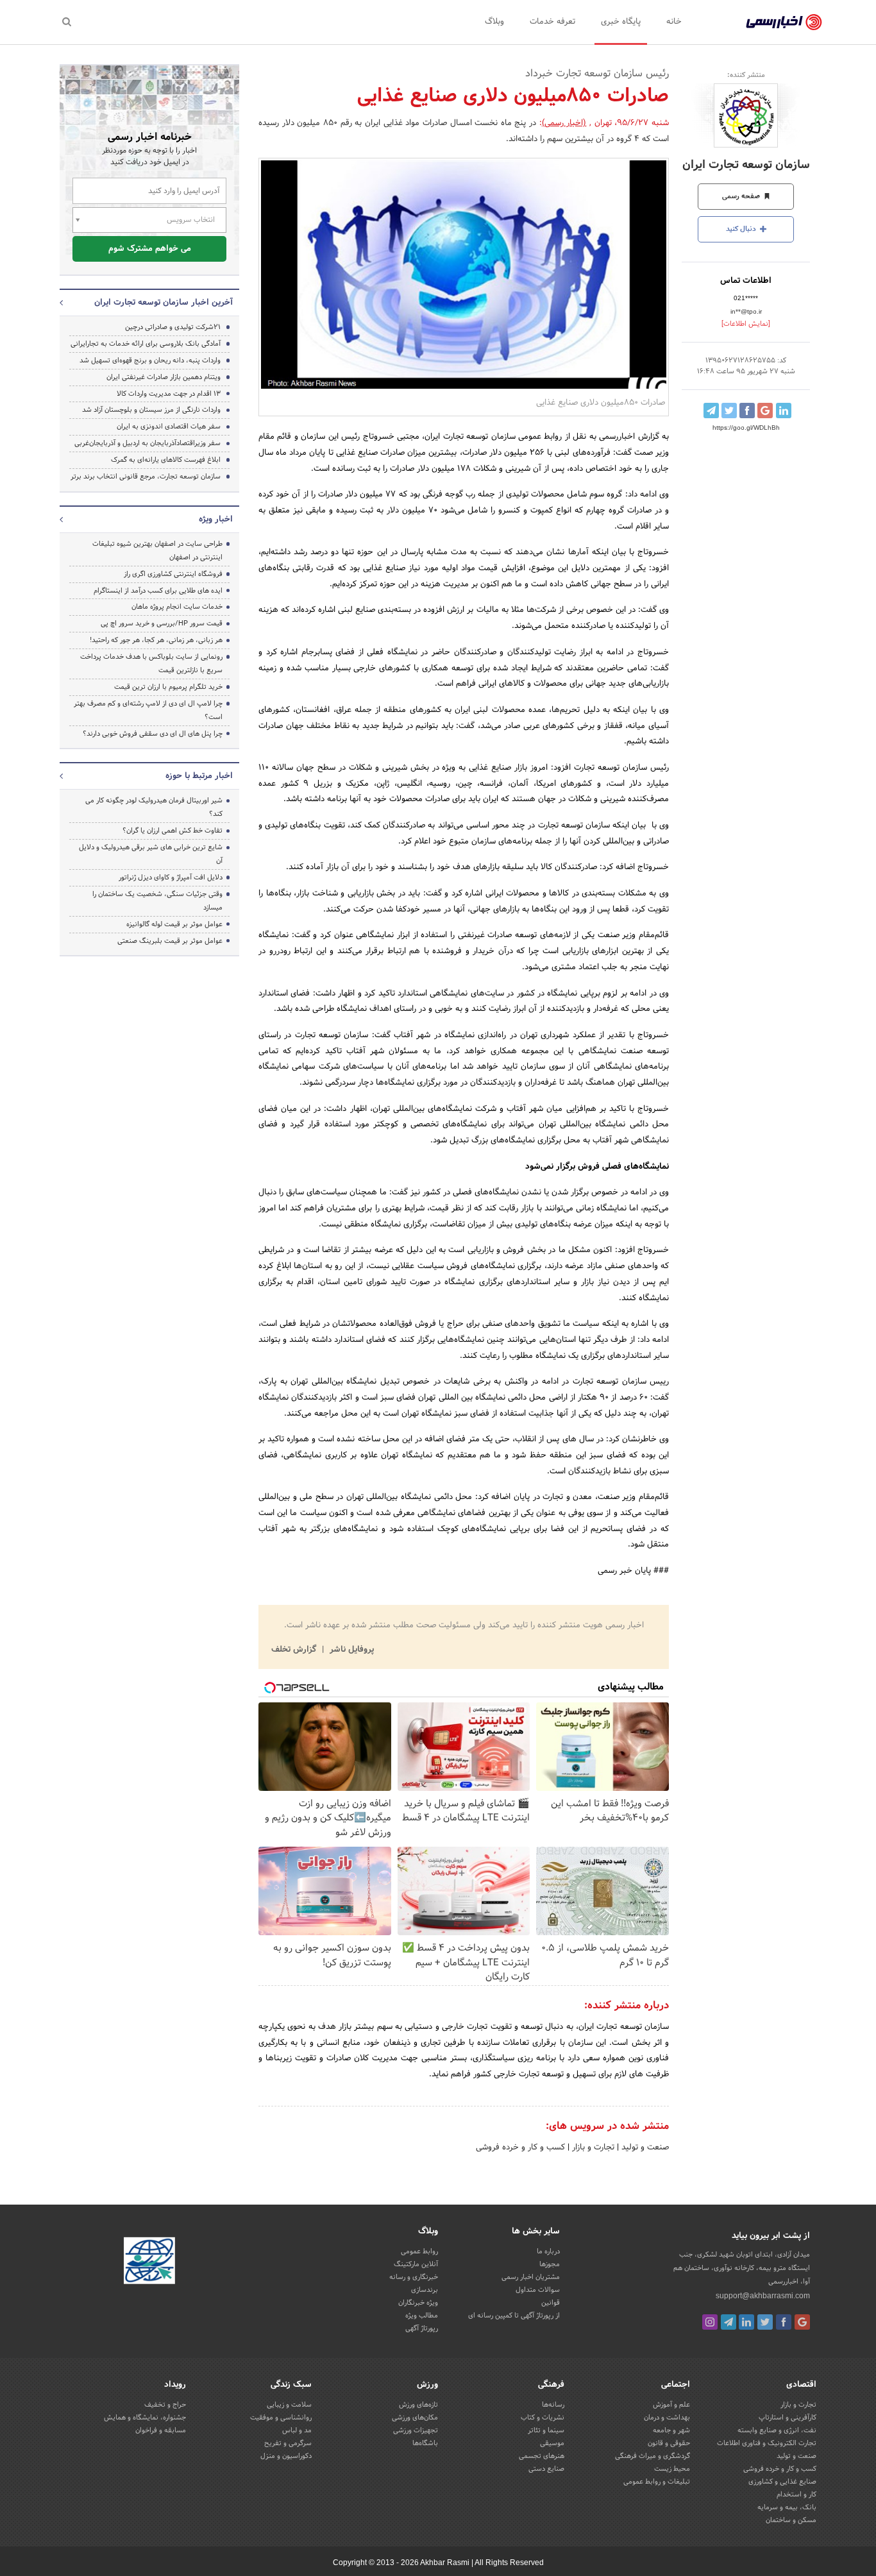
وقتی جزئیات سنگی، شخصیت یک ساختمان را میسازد (157, 901)
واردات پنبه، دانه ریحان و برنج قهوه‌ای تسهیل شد (150, 360)
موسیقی (552, 2443)
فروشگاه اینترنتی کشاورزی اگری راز (173, 574)
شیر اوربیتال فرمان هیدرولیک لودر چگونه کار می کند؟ (154, 807)
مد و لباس (297, 2430)
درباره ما (548, 2251)
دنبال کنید (742, 229)
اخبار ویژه (216, 520)
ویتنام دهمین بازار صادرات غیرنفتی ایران (164, 377)
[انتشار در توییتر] (729, 411)
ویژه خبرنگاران (418, 2303)
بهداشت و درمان (667, 2418)
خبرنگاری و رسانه (414, 2277)
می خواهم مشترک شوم (150, 249)
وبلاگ (494, 22)
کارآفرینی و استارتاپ (788, 2418)
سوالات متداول (538, 2290)
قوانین (551, 2303)
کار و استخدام (796, 2495)
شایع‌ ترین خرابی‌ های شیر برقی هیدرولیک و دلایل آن (151, 854)
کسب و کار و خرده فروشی (520, 2148)
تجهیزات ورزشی (416, 2430)
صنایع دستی (546, 2469)
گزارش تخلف (295, 1650)
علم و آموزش (671, 2405)
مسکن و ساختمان (791, 2520)
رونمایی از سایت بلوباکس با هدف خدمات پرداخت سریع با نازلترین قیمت (151, 664)
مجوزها (550, 2264)
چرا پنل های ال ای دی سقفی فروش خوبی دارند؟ (153, 734)
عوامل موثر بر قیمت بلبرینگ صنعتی (170, 941)
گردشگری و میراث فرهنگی (653, 2456)
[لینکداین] (746, 2322)
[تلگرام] (729, 2322)
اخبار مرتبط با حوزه (199, 776)
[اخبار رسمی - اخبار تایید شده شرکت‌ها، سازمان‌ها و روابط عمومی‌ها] (784, 22)
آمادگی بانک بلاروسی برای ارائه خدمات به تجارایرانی (146, 344)
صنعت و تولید (644, 2148)
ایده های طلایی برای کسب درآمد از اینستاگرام (158, 591)
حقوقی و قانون (669, 2443)
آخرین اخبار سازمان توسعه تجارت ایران (164, 303)
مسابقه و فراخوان (161, 2430)
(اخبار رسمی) (564, 123)
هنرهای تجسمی (542, 2456)
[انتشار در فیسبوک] (747, 411)
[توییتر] (765, 2322)
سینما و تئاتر (546, 2430)
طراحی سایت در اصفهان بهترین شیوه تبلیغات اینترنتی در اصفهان (157, 551)
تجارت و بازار (592, 2148)
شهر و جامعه (671, 2430)
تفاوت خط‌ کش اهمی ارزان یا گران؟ (173, 831)
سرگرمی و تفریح (288, 2443)
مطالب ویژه (422, 2316)
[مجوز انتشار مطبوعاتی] (149, 2262)
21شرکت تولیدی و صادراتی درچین (173, 327)
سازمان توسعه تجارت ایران (746, 165)
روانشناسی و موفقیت (281, 2418)
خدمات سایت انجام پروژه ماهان (177, 607)
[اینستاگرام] (710, 2322)
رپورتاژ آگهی (422, 2328)
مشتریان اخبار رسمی (531, 2277)
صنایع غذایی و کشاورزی (782, 2482)
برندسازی (425, 2290)
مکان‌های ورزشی (415, 2418)
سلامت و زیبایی (289, 2405)
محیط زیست (672, 2469)
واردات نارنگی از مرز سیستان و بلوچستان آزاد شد (151, 410)
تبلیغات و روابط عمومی (657, 2482)
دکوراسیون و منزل (286, 2456)
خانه (674, 22)
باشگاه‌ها (425, 2443)
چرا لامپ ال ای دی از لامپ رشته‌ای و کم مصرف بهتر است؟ (148, 710)
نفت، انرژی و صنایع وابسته (777, 2430)
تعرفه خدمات (552, 22)
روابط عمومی (419, 2251)
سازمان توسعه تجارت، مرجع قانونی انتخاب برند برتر (146, 477)
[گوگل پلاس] (802, 2322)
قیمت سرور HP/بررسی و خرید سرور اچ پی (162, 623)
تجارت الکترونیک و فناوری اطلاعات (767, 2443)
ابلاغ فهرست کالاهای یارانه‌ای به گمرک (166, 460)
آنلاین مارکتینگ (416, 2264)
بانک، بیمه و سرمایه (787, 2507)
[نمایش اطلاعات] (746, 324)
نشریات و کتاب (543, 2418)
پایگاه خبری (621, 22)
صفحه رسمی (742, 196)
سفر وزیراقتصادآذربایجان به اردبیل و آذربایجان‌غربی (147, 443)
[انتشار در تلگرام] (711, 411)
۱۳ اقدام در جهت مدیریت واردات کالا (169, 394)
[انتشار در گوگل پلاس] (765, 411)
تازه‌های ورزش (418, 2405)
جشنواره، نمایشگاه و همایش (145, 2418)
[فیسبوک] (784, 2322)
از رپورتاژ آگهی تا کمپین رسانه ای (514, 2316)
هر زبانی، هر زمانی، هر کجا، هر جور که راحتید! (156, 640)
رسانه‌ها (553, 2405)
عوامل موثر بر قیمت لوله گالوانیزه (174, 924)
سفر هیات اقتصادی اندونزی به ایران (169, 427)
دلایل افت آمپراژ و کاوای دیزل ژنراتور (171, 877)
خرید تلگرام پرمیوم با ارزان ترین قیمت (168, 687)
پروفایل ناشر (350, 1650)
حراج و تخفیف (165, 2405)
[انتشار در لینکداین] (784, 411)
